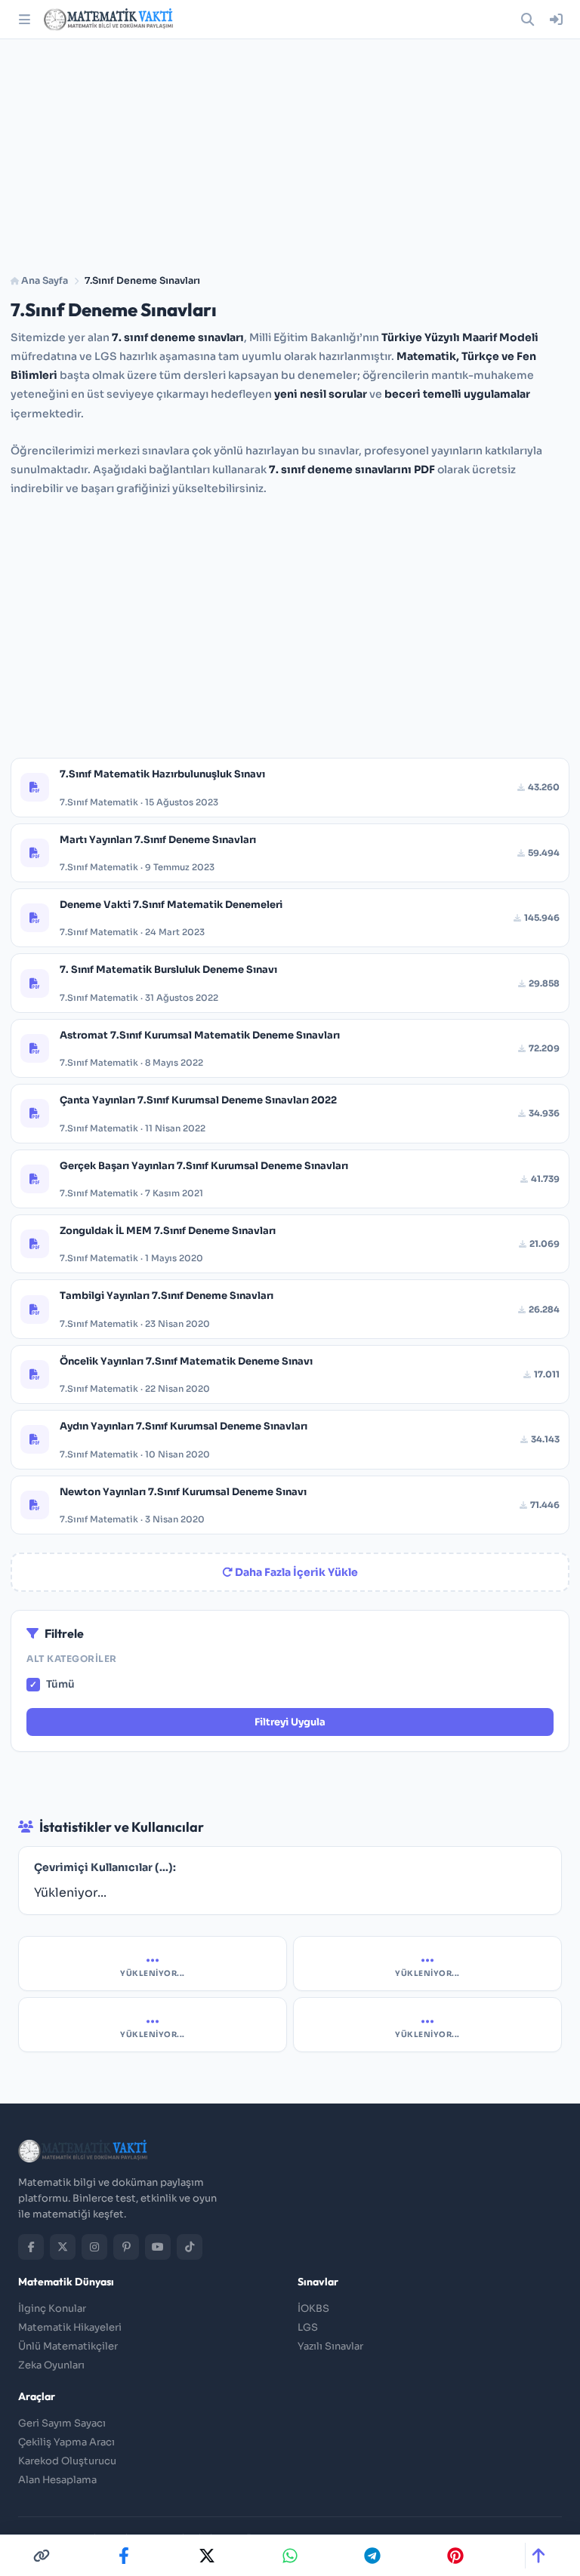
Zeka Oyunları (51, 2365)
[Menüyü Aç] (24, 20)
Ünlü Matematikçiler (68, 2346)
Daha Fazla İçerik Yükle (295, 1572)
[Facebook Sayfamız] (31, 2247)
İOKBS (313, 2308)
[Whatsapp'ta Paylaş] (290, 2556)
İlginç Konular (52, 2308)
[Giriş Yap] (556, 20)
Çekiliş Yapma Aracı (66, 2442)
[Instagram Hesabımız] (94, 2247)
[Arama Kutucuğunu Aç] (527, 20)
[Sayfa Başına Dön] (538, 2556)
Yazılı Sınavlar (330, 2346)
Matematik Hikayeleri (70, 2327)
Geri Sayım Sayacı (62, 2423)
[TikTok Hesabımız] (190, 2247)
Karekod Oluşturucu (67, 2461)
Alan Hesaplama (57, 2480)
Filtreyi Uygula (290, 1722)
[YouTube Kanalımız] (158, 2247)
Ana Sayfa (43, 281)
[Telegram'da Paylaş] (372, 2556)
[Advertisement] (290, 151)
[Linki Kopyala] (42, 2556)
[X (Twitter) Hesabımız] (63, 2247)
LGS (308, 2327)
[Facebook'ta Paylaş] (124, 2556)
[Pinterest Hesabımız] (126, 2247)
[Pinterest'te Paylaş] (455, 2556)
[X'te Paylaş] (207, 2556)
